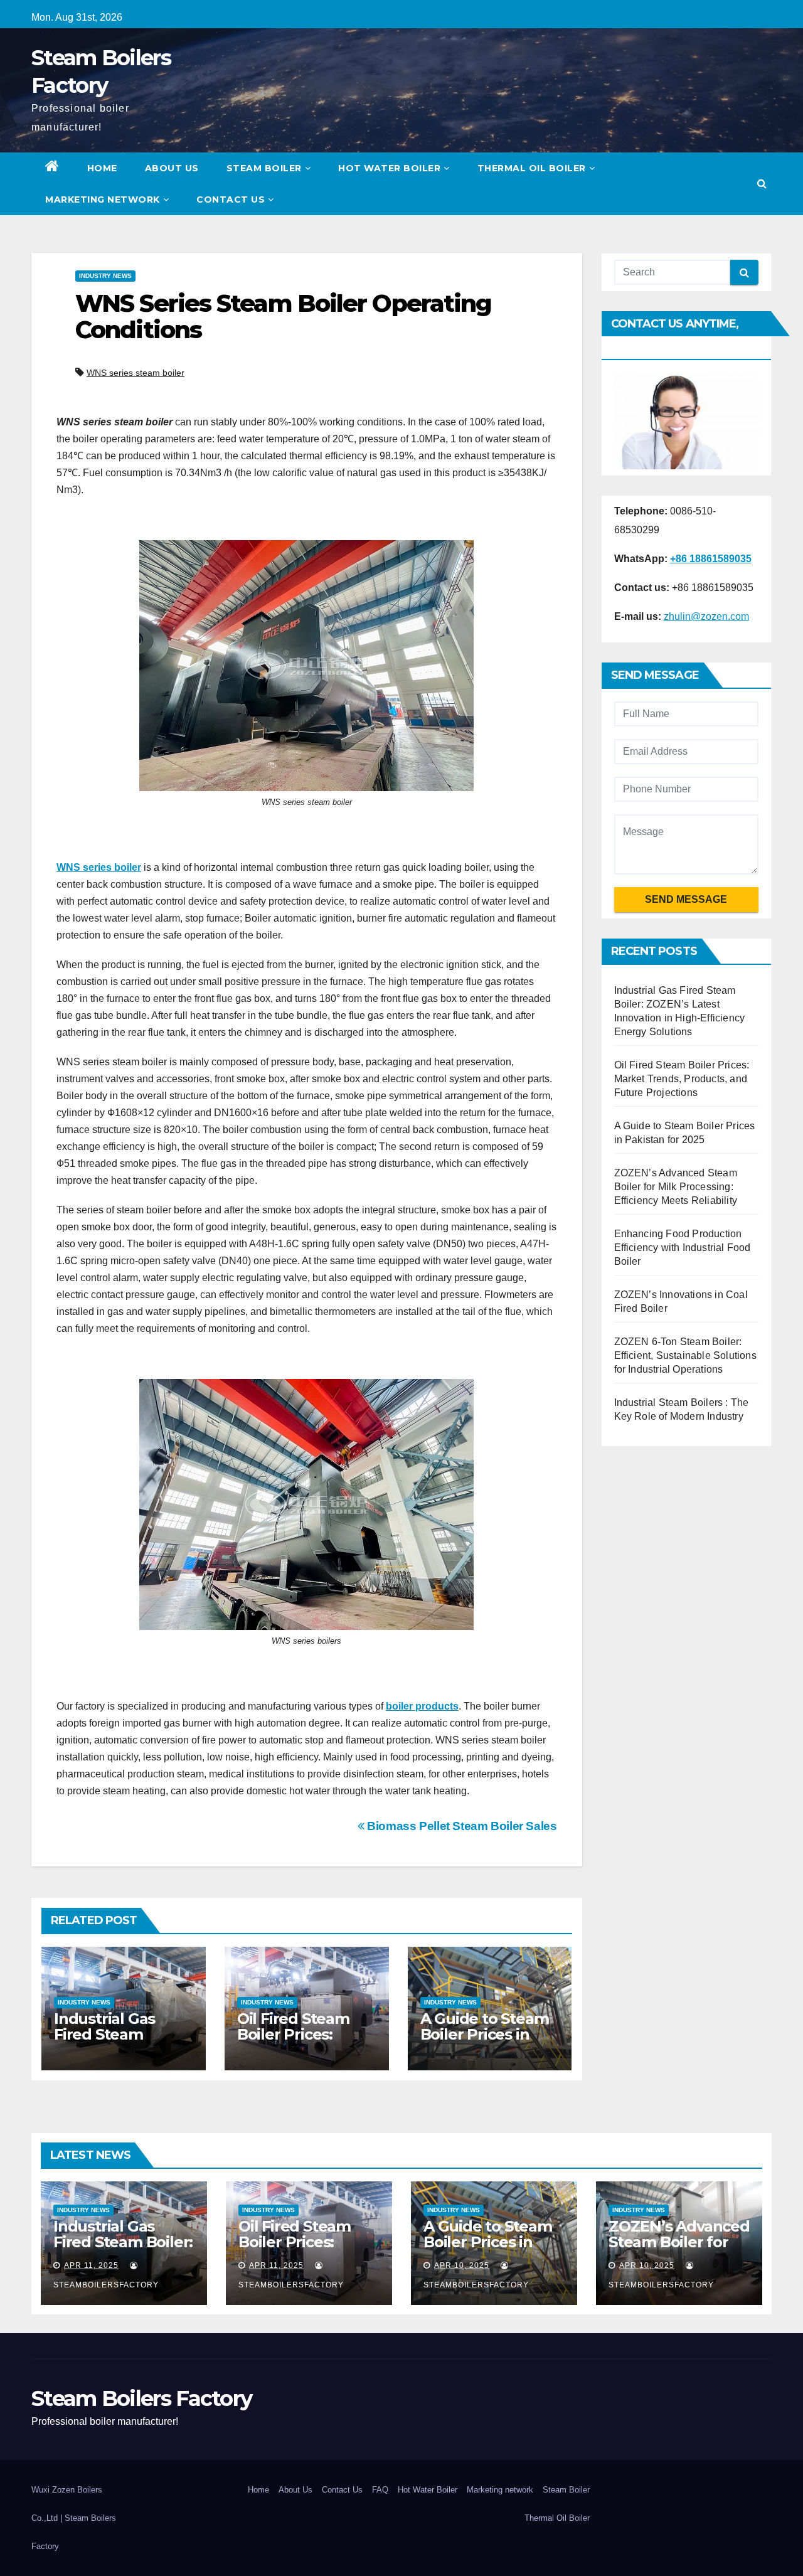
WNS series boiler (99, 867)
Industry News (105, 276)
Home (102, 168)
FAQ (380, 2490)
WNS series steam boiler (136, 373)
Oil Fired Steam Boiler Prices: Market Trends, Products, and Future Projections (682, 1079)
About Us (172, 168)
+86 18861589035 (711, 559)
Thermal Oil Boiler (532, 168)
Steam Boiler (264, 168)
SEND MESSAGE (686, 899)
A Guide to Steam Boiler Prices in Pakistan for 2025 (485, 2034)
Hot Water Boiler (389, 168)
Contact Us (231, 200)
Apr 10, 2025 (462, 2265)
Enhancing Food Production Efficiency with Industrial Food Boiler (683, 1248)
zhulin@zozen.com (706, 616)
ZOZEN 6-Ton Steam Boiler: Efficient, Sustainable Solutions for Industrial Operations (685, 1355)
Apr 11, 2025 (91, 2265)
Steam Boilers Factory (141, 2398)
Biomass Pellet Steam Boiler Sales (461, 1826)
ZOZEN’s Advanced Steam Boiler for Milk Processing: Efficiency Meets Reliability (676, 1187)
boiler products (422, 1706)
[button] (762, 184)
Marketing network (103, 200)
